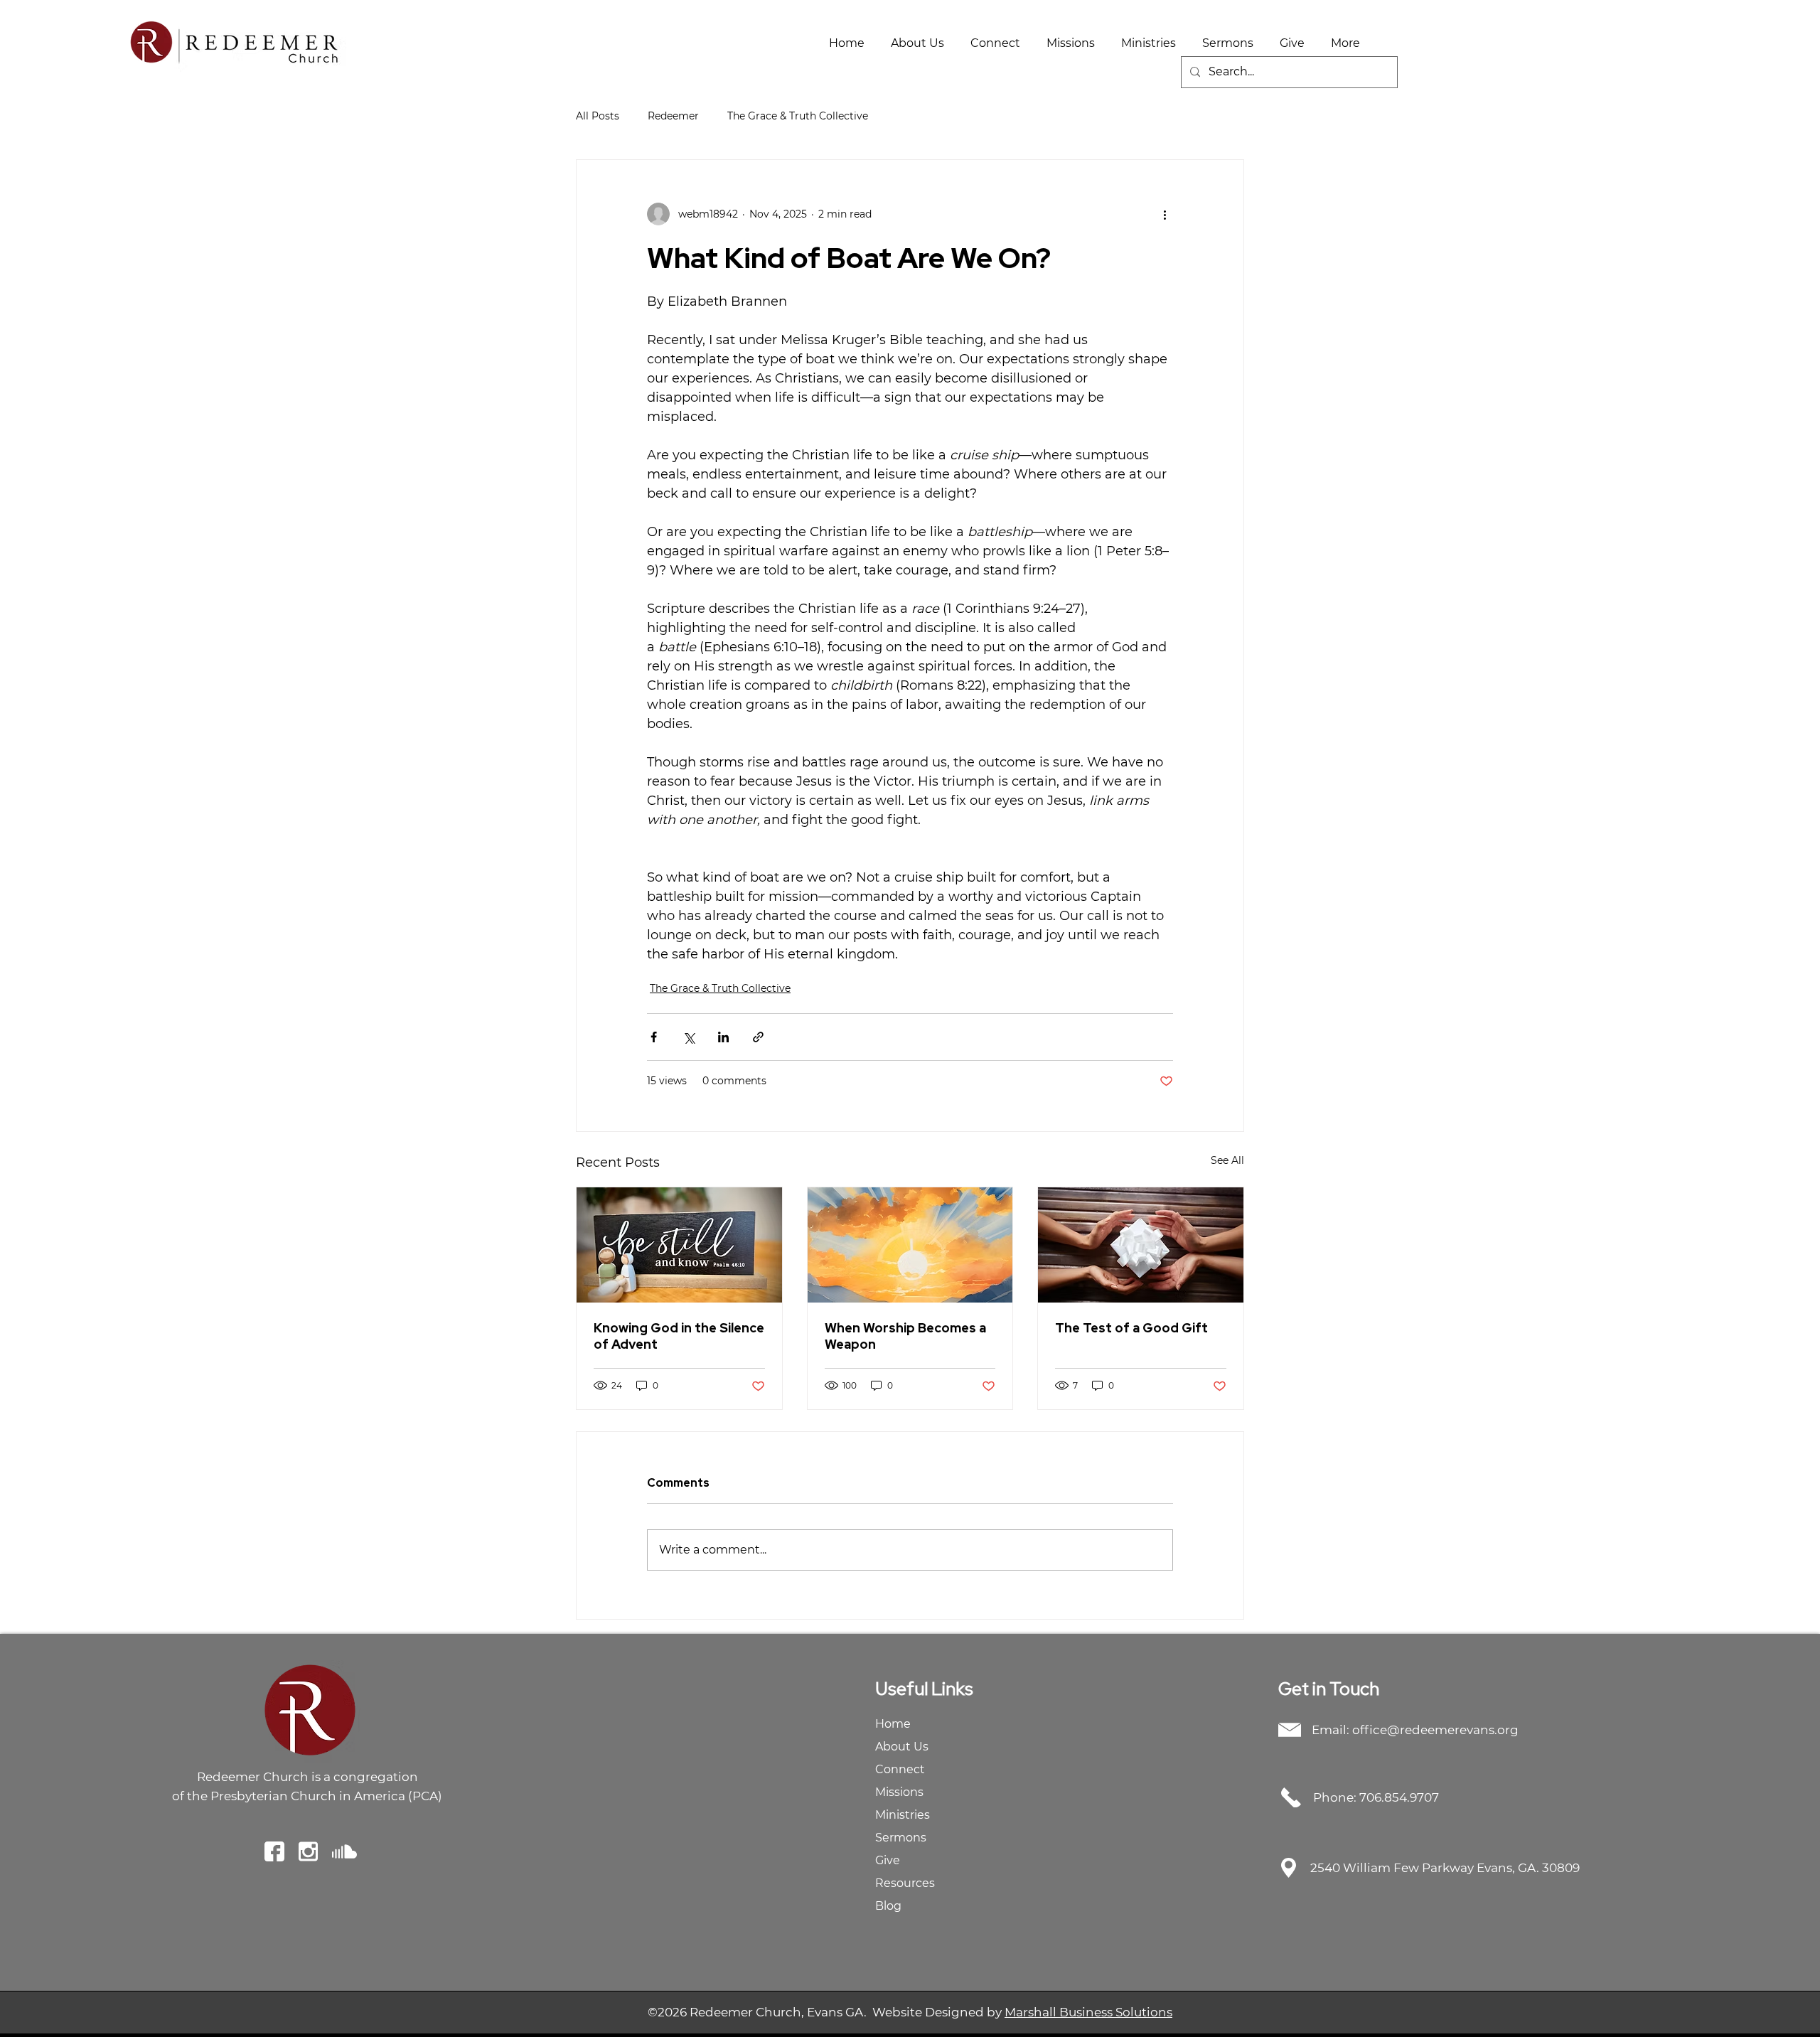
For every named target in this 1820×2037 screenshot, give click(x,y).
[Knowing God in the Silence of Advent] (679, 1245)
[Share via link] (758, 1037)
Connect (900, 1769)
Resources (905, 1883)
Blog (888, 1906)
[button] (918, 43)
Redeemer (673, 116)
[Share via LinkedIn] (723, 1037)
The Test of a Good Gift (1131, 1328)
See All (1227, 1160)
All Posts (598, 116)
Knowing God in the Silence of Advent (679, 1336)
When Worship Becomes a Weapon (905, 1336)
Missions (899, 1792)
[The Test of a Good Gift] (1141, 1245)
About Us (902, 1747)
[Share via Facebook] (654, 1037)
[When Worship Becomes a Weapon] (910, 1245)
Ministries (903, 1815)
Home (893, 1724)
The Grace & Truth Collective (798, 116)
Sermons (901, 1838)
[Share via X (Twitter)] (689, 1037)
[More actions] (1165, 214)
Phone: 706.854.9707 (1376, 1797)
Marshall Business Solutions (1088, 2012)
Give (888, 1860)
